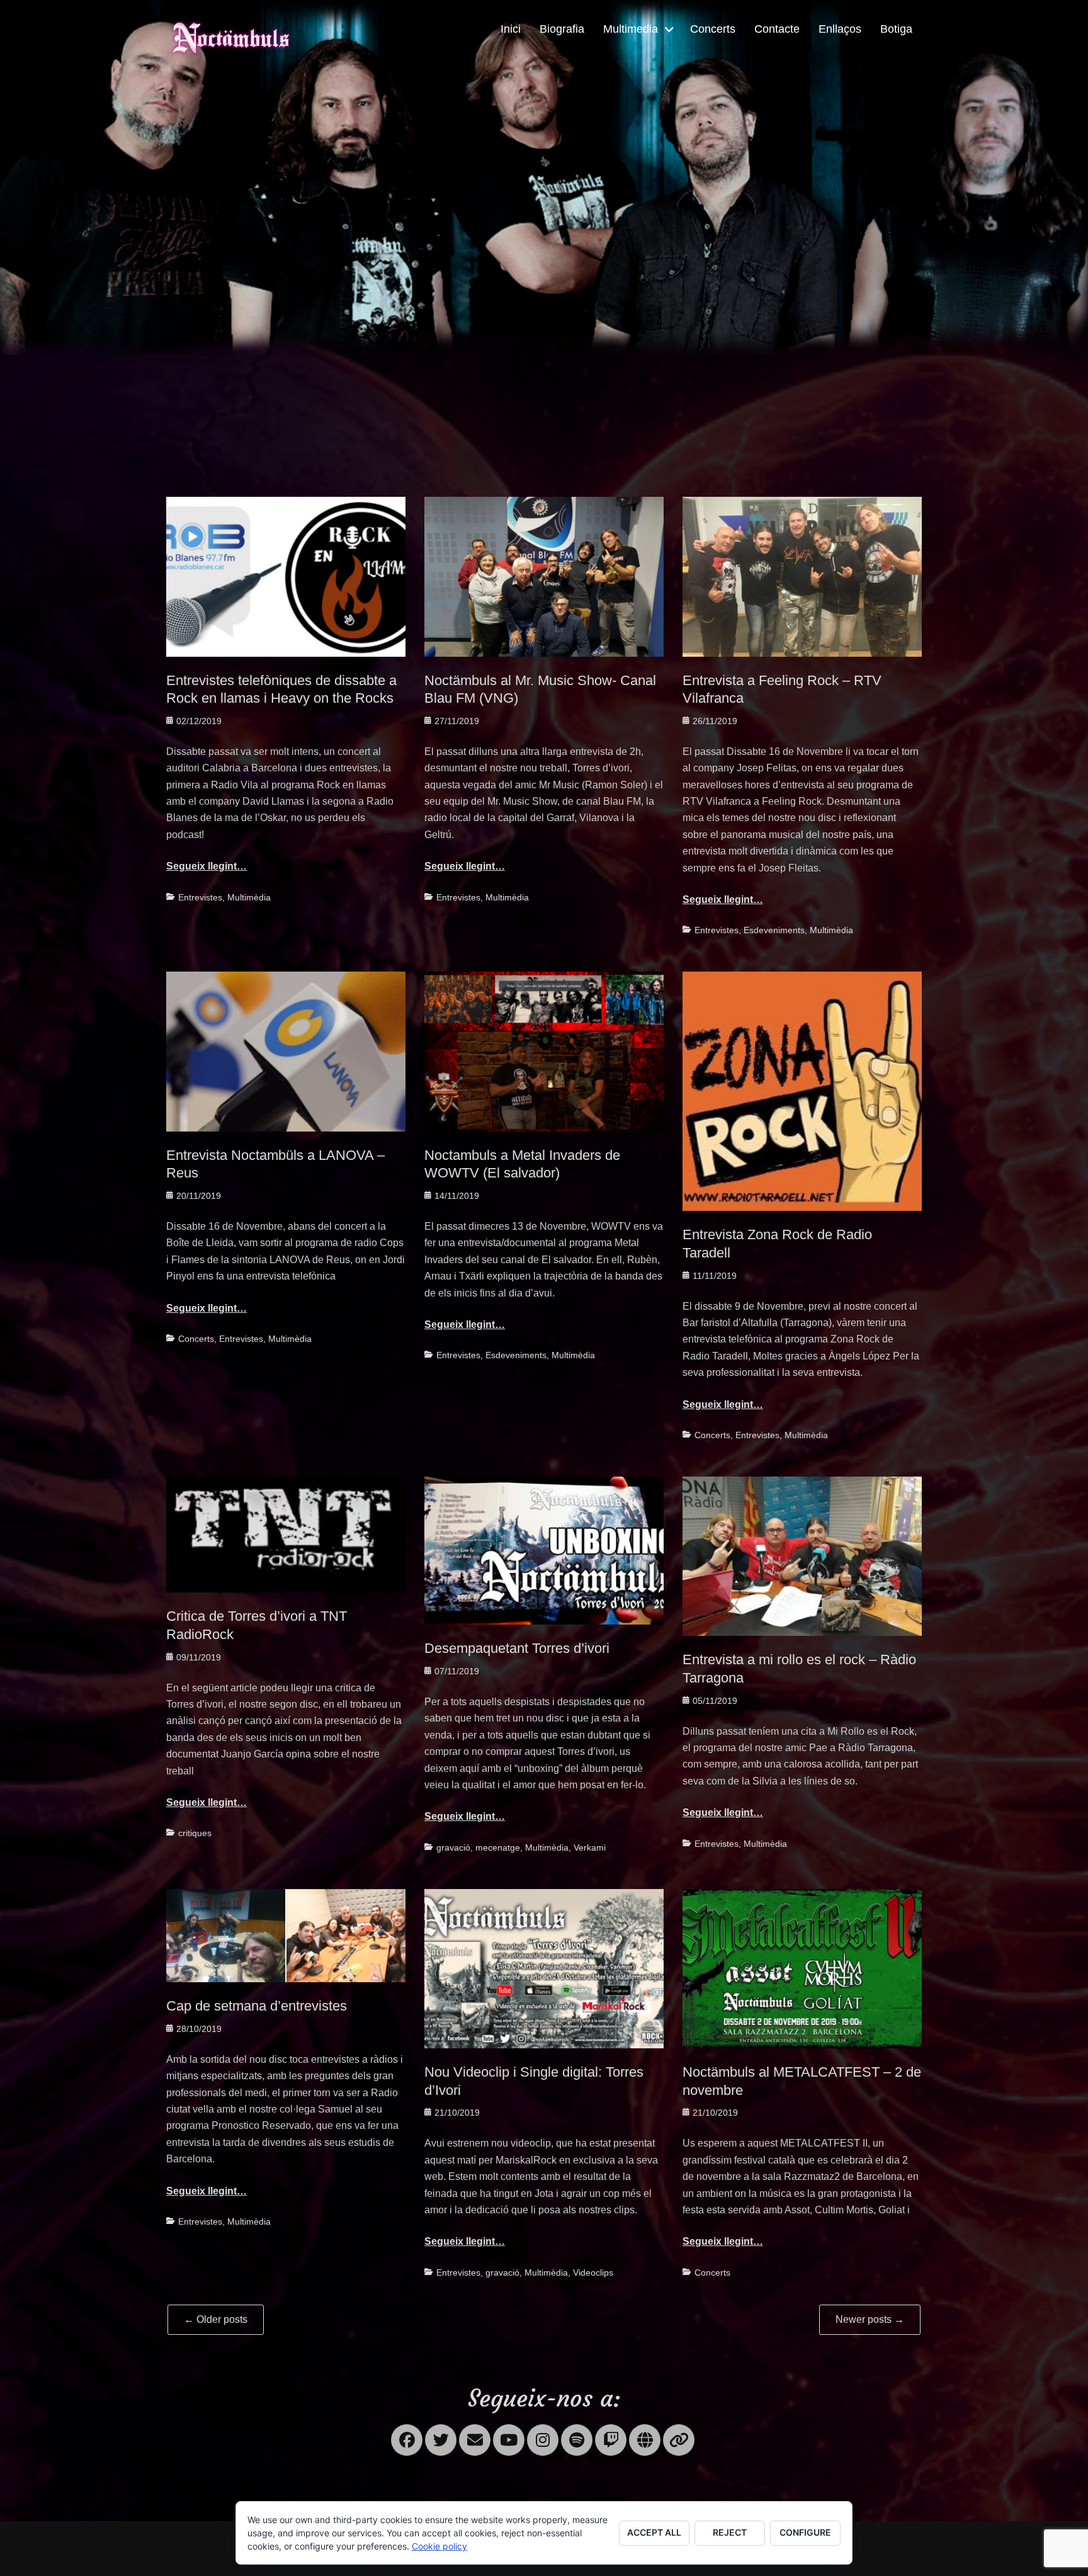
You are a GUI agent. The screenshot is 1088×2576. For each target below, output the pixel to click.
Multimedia (631, 29)
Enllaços (840, 29)
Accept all (654, 2532)
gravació (453, 1847)
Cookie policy (439, 2546)
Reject (730, 2532)
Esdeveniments (774, 930)
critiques (195, 1833)
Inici (511, 29)
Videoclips (593, 2272)
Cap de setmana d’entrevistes (257, 2006)
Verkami (590, 1847)
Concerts (713, 29)
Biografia (562, 29)
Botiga (896, 29)
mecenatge (498, 1847)
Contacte (777, 29)
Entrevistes (200, 897)
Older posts (216, 2319)
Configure (805, 2532)
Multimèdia (249, 897)
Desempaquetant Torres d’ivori (517, 1648)
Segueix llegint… (207, 866)
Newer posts (870, 2319)
